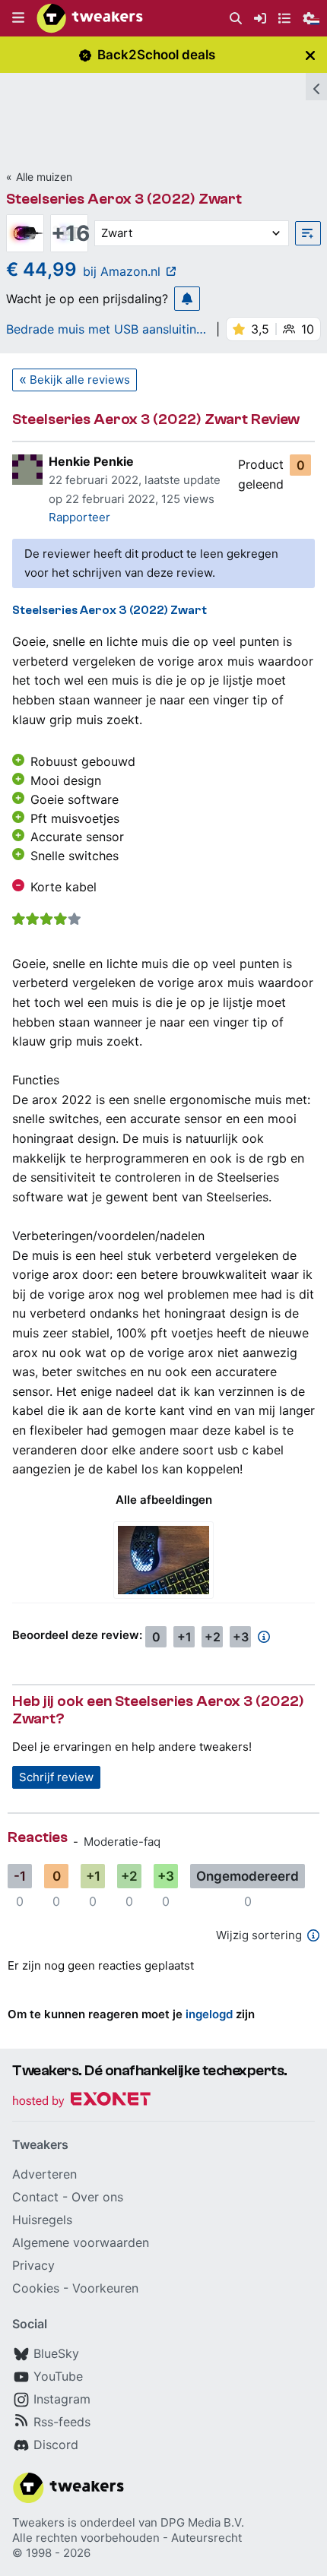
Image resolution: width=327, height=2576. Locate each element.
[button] (18, 18)
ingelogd (209, 2014)
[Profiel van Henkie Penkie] (27, 470)
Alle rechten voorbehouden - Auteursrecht (127, 2538)
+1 (184, 1637)
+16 (69, 233)
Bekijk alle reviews (80, 380)
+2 (213, 1637)
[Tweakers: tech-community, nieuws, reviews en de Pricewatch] (90, 18)
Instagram (62, 2399)
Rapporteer (79, 517)
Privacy (33, 2265)
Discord (56, 2445)
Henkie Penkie (91, 461)
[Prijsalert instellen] (187, 299)
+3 (241, 1637)
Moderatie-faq (122, 1842)
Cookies (36, 2288)
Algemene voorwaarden (81, 2242)
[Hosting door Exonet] (81, 2101)
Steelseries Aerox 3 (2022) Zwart (124, 199)
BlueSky (56, 2353)
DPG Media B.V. (202, 2522)
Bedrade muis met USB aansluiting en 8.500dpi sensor (105, 329)
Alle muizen (44, 177)
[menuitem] (236, 19)
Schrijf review (56, 1777)
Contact (35, 2197)
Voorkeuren (105, 2288)
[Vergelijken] (308, 233)
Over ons (97, 2197)
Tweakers (38, 2522)
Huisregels (42, 2220)
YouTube (58, 2376)
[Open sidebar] (316, 87)
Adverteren (44, 2174)
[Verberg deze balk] (310, 55)
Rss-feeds (62, 2422)
